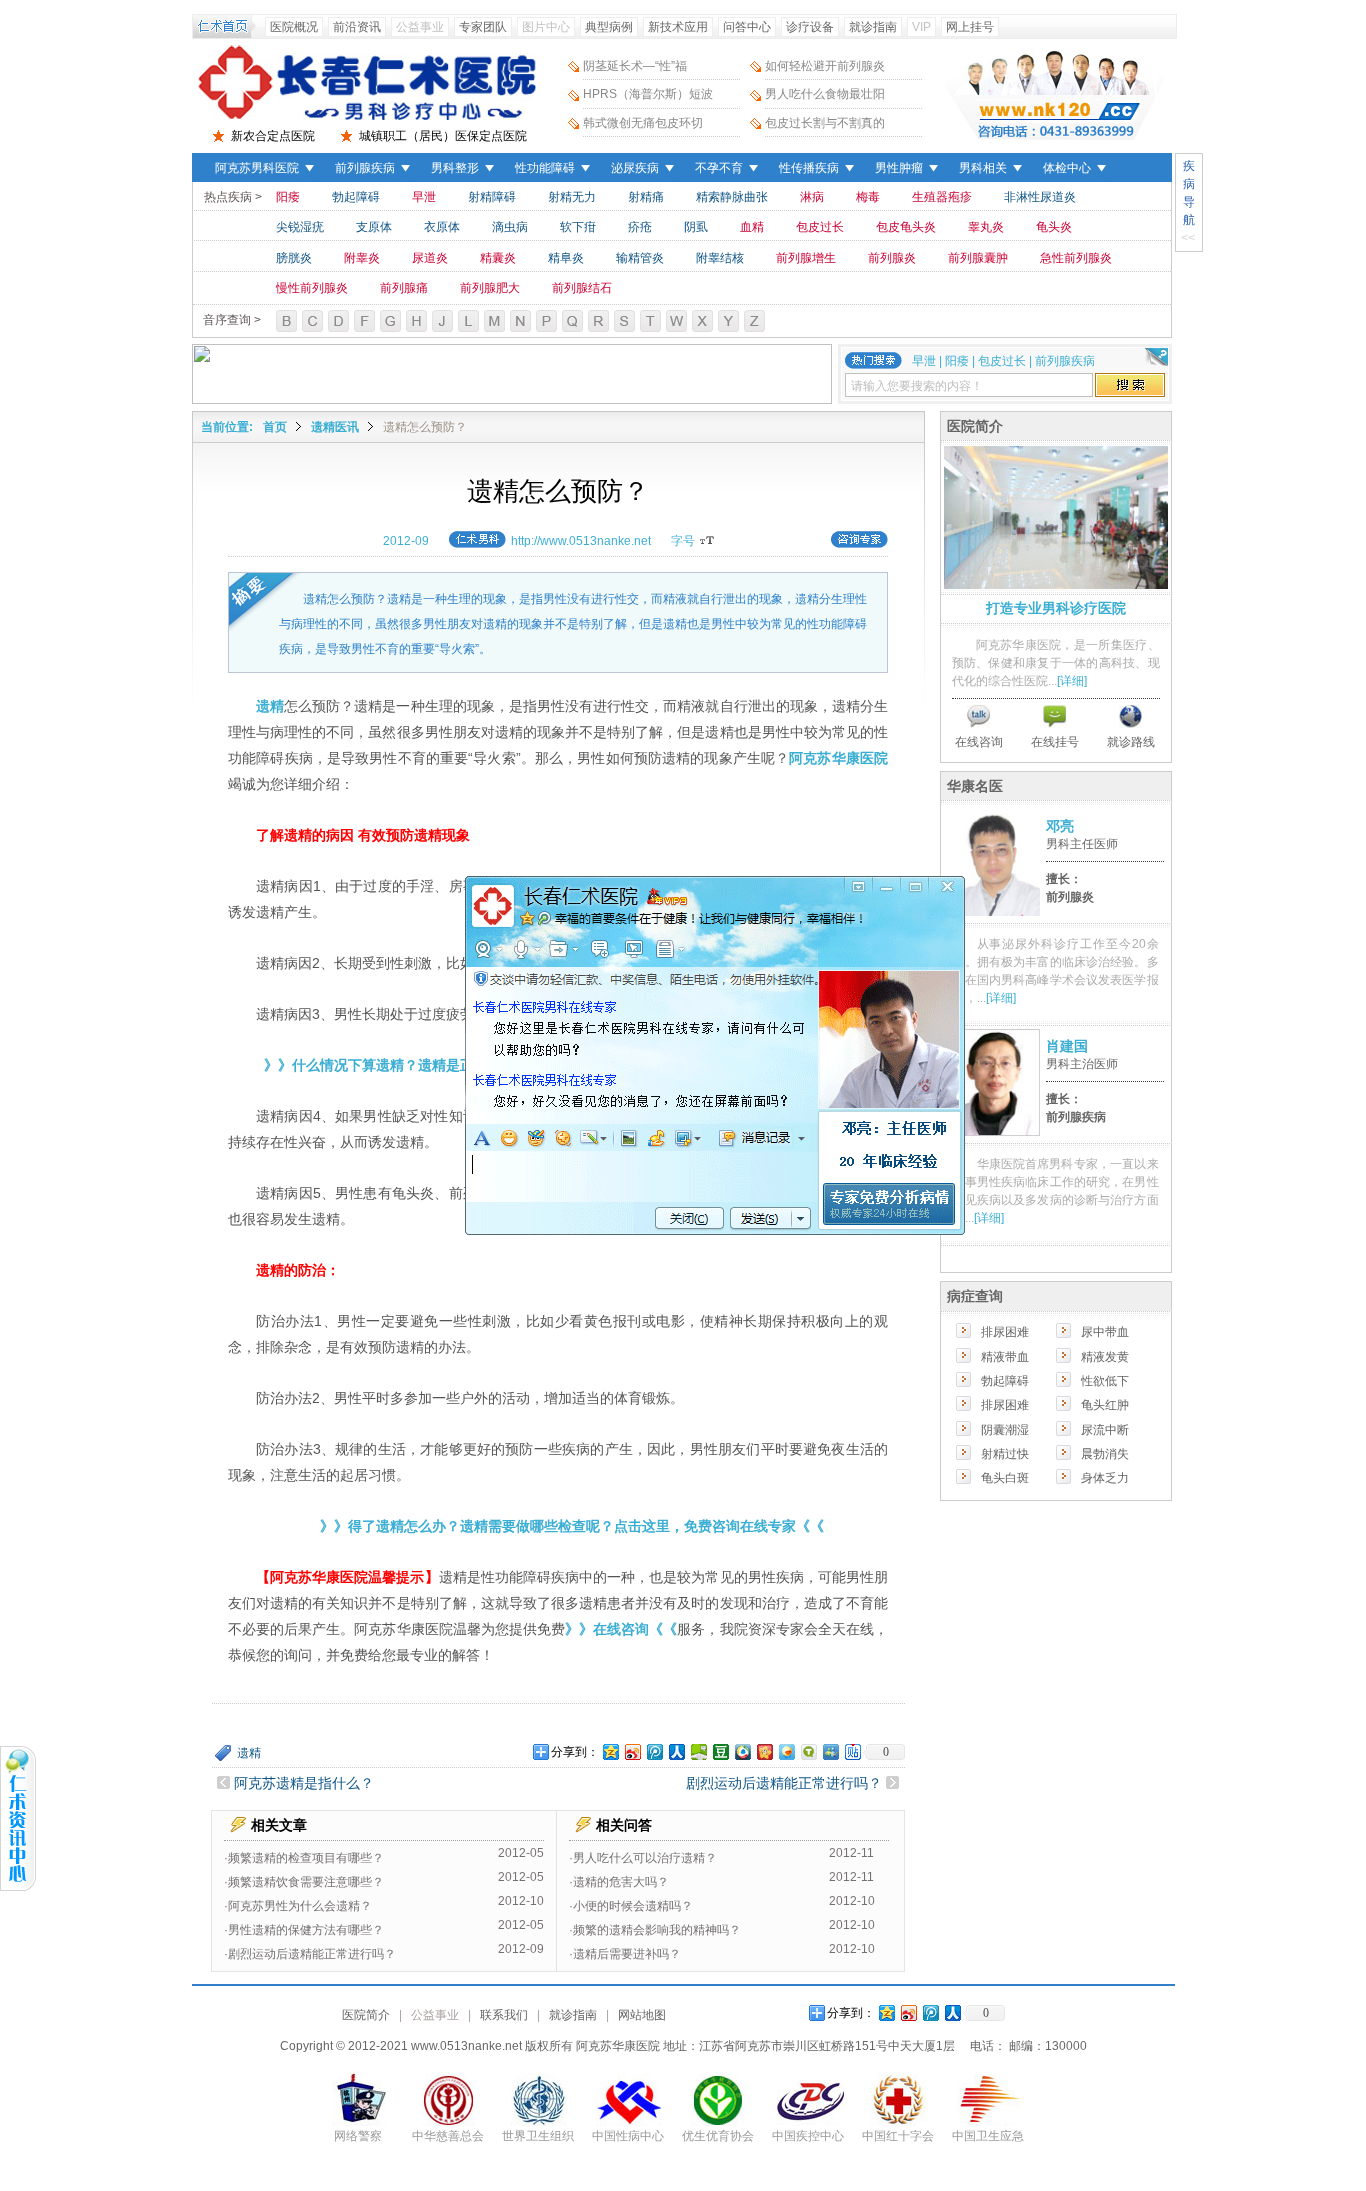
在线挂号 (1055, 742)
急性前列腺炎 (1076, 258)
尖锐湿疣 (300, 227)
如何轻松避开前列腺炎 (825, 66)
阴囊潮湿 (1005, 1430)
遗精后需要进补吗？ (627, 1954)
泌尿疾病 (635, 168)
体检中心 (1067, 168)
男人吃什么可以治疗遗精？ (645, 1858)
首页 (275, 427)
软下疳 (578, 227)
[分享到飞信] (786, 1751)
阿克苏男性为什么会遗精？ (300, 1906)
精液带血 (1005, 1357)
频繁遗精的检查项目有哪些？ (306, 1858)
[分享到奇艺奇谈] (808, 1751)
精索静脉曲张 (732, 197)
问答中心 (747, 27)
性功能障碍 (545, 168)
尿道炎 (430, 258)
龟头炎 (1054, 227)
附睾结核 (720, 258)
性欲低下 (1105, 1381)
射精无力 (572, 197)
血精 (752, 227)
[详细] (1072, 681)
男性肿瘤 (899, 168)
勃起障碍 (356, 197)
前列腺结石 (582, 288)
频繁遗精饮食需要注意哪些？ (306, 1882)
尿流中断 (1105, 1430)
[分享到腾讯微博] (654, 1751)
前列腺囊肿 (978, 258)
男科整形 (455, 168)
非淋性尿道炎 (1040, 197)
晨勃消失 (1105, 1454)
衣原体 (442, 227)
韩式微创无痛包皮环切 (643, 123)
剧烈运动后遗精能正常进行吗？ (784, 1783)
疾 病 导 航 (1189, 193)
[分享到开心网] (764, 1751)
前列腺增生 (806, 258)
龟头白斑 (1005, 1478)
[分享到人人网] (676, 1751)
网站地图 (642, 2015)
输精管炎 (640, 258)
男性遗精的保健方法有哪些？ (306, 1930)
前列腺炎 (892, 258)
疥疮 (640, 227)
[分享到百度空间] (698, 1751)
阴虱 (696, 227)
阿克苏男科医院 (257, 168)
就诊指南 (873, 27)
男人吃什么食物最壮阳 (825, 94)
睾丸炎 (986, 227)
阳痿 (288, 197)
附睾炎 (362, 258)
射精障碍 (492, 197)
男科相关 (983, 168)
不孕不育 (719, 168)
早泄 (424, 197)
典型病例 (609, 27)
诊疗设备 (810, 27)
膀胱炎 (294, 258)
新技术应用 (678, 27)
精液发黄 (1105, 1357)
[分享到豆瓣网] (720, 1751)
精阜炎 (566, 258)
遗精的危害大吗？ (621, 1882)
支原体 (374, 227)
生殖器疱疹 (942, 197)
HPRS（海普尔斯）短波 (648, 94)
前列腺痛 (404, 288)
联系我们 (504, 2015)
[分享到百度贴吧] (852, 1751)
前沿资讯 (357, 27)
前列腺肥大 (490, 288)
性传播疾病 (809, 168)
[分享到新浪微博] (632, 1751)
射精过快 (1005, 1454)
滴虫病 (510, 227)
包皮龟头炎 (906, 227)
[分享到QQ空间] (610, 1751)
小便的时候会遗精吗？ (633, 1906)
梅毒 (868, 197)
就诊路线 (1131, 742)
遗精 (249, 1753)
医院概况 (294, 27)
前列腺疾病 (365, 168)
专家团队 (483, 27)
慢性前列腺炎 (312, 288)
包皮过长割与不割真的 (825, 123)
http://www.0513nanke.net (581, 541)
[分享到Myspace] (830, 1751)
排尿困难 (1005, 1332)
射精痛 (646, 197)
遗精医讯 (335, 427)
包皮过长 (820, 227)
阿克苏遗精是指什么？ (304, 1783)
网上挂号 (970, 27)
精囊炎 (498, 258)
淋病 (812, 197)
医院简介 (366, 2015)
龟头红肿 (1105, 1405)
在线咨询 (979, 742)
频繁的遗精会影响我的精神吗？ (657, 1930)
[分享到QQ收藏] (742, 1751)
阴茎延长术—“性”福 (635, 66)
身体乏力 (1105, 1478)
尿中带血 (1105, 1332)
